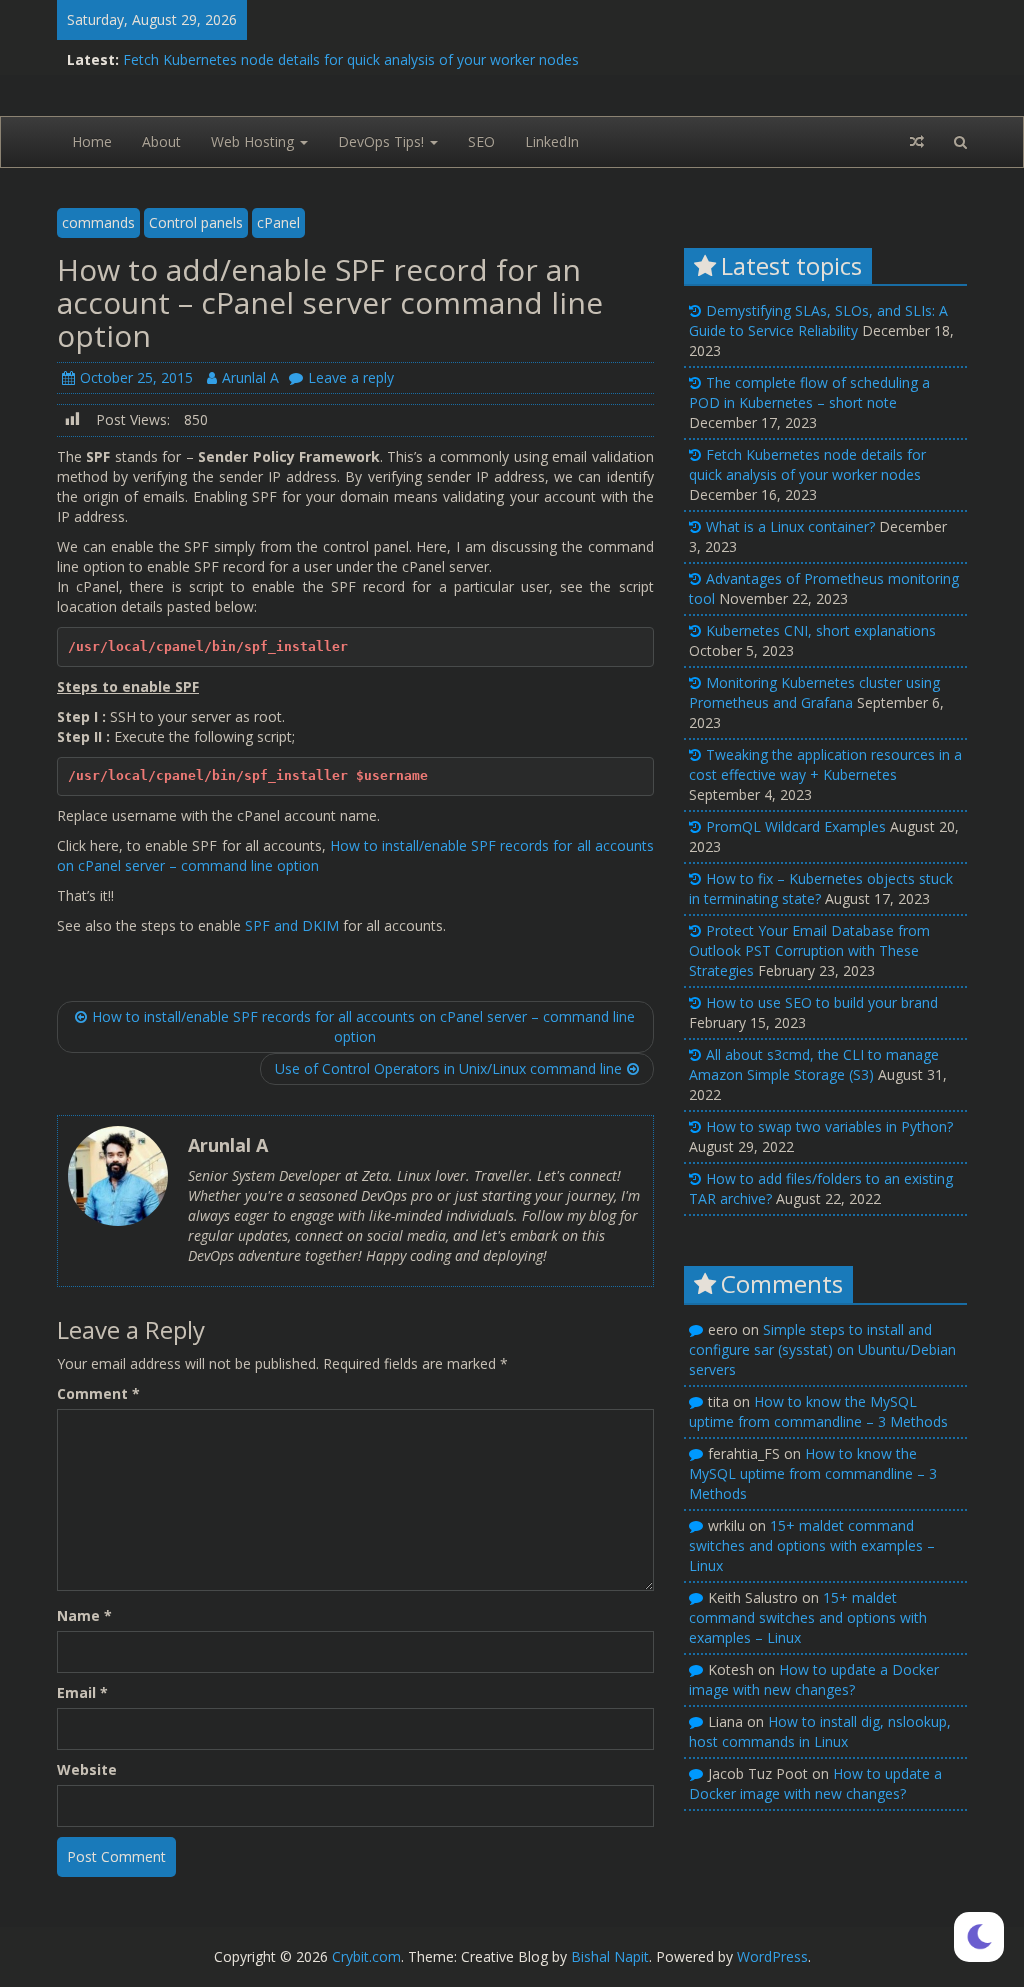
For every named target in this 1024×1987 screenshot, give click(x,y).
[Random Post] (917, 142)
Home (92, 141)
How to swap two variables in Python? (829, 1126)
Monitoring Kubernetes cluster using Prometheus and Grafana (814, 692)
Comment (98, 1393)
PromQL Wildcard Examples (796, 826)
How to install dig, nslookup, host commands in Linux (820, 1731)
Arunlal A (250, 377)
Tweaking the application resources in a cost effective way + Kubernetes (825, 764)
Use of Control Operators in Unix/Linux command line (448, 1068)
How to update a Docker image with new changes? (814, 1679)
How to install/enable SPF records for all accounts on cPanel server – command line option (363, 1026)
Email (82, 1692)
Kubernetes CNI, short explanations (821, 630)
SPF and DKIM (292, 925)
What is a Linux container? (790, 526)
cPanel (278, 222)
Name (84, 1615)
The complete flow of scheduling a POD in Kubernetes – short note (809, 392)
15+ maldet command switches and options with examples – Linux (812, 1545)
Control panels (196, 222)
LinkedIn (552, 141)
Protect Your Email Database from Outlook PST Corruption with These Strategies (809, 950)
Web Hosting (254, 141)
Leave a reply (351, 377)
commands (98, 222)
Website (87, 1769)
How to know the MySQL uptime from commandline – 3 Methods (818, 1411)
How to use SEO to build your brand (822, 1002)
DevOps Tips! (383, 141)
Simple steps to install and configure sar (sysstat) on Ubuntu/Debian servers (822, 1349)
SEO (481, 141)
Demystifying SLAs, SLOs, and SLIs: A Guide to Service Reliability (818, 320)
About (161, 141)
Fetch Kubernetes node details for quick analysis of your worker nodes (351, 59)
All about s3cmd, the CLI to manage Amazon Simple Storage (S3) (814, 1064)
